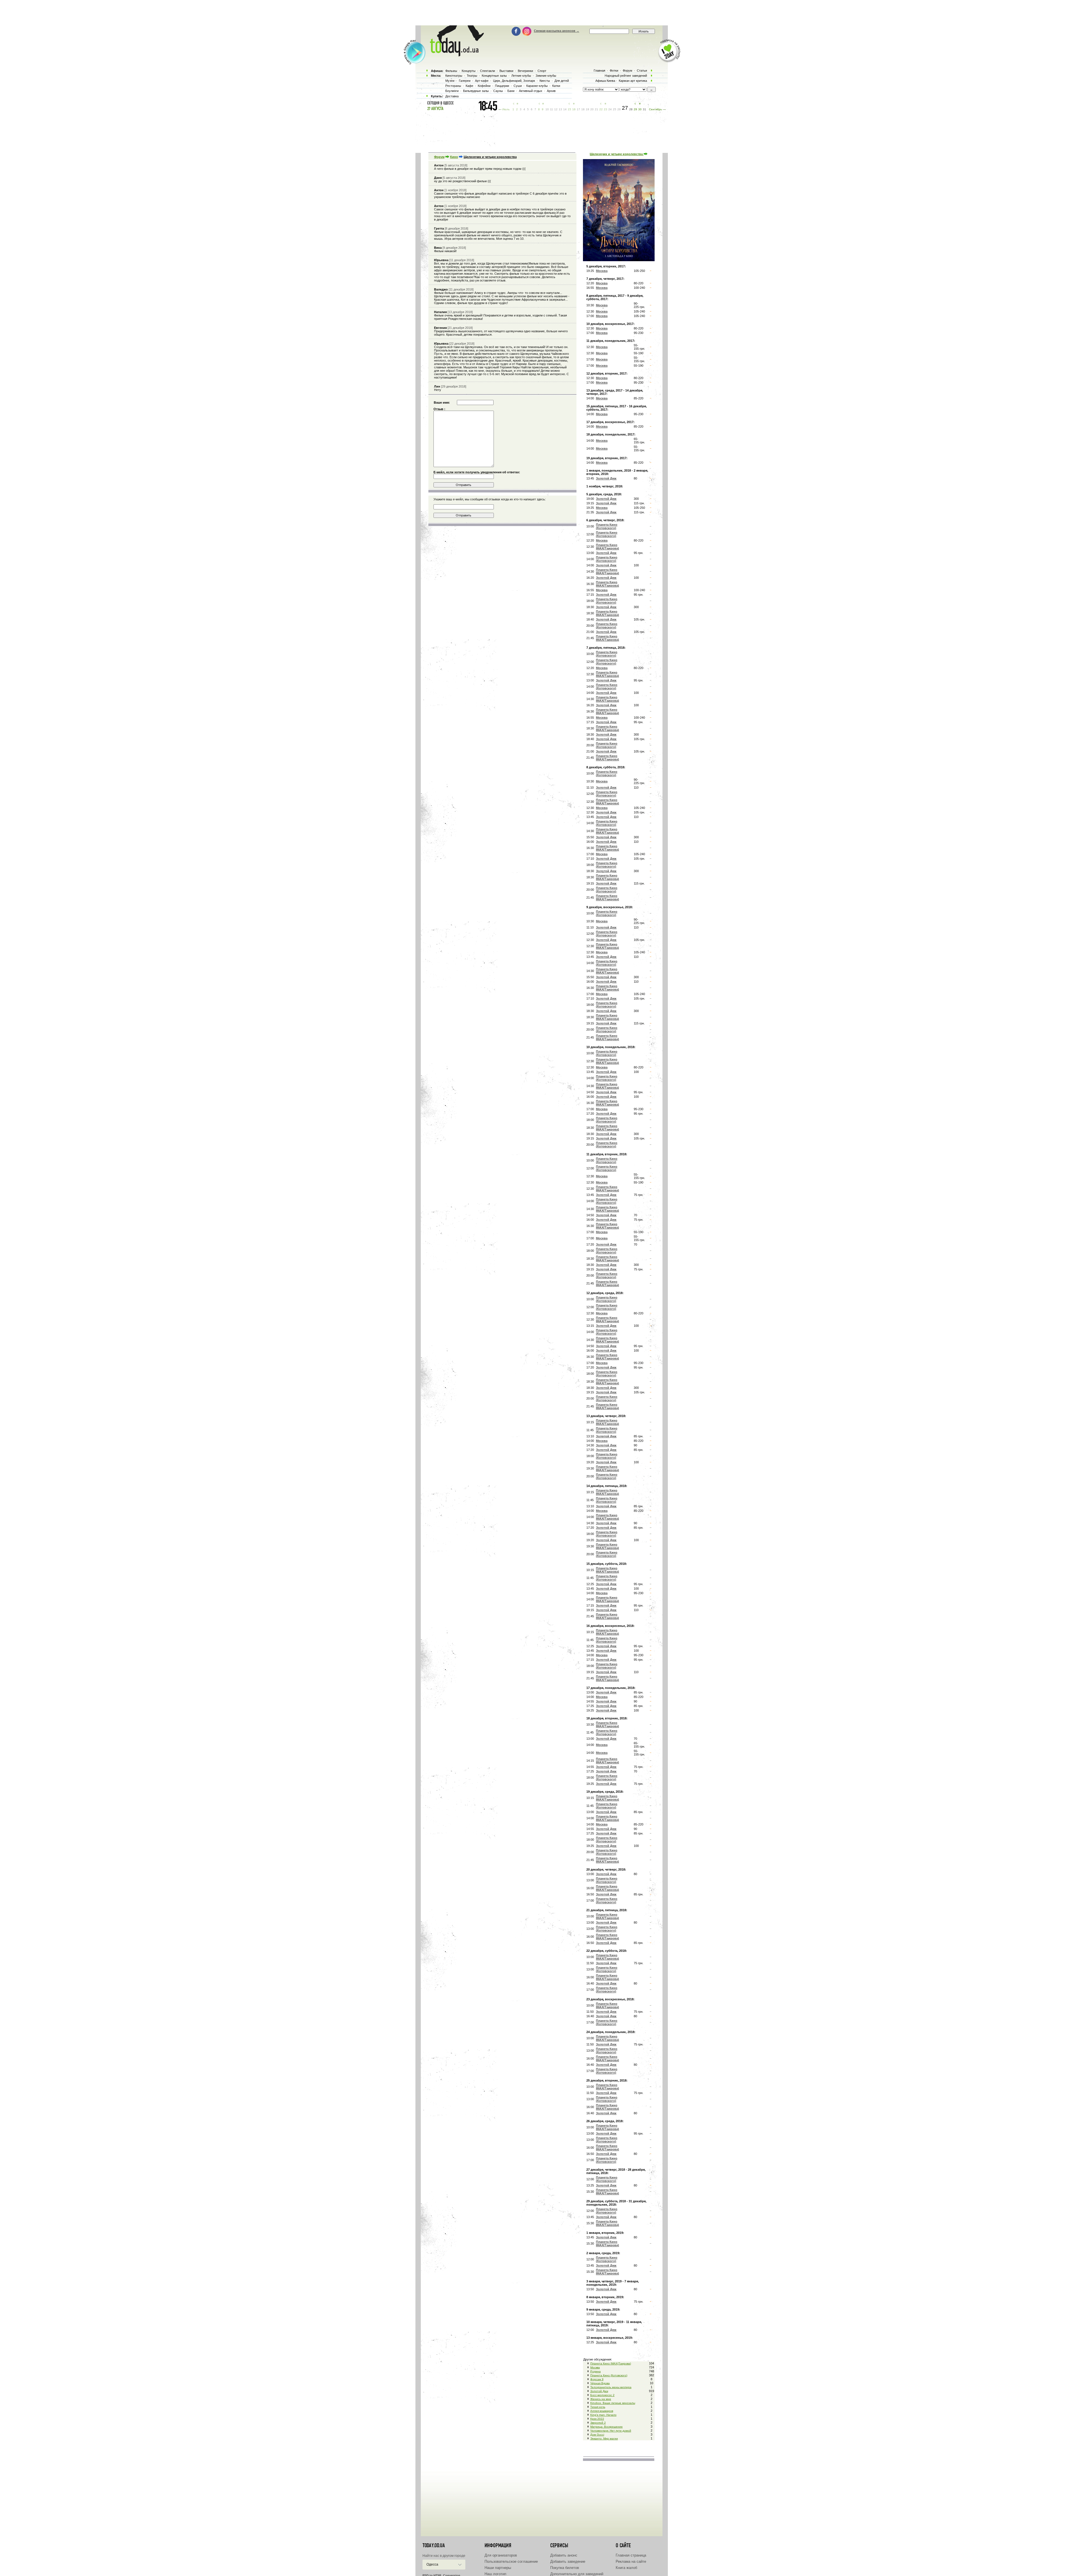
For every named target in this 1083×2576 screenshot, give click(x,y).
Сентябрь (655, 109)
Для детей (562, 81)
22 (601, 109)
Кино (454, 157)
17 (578, 109)
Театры (472, 76)
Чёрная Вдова (600, 2383)
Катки (556, 86)
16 (574, 109)
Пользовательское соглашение (511, 2561)
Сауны (498, 91)
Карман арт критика (633, 81)
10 (547, 109)
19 (587, 109)
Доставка (452, 96)
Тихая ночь (598, 2407)
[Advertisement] (541, 13)
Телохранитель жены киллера (611, 2387)
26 (619, 109)
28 (631, 109)
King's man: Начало (603, 2415)
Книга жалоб (626, 2568)
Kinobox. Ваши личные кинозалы (613, 2403)
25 (615, 109)
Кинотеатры (454, 76)
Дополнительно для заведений (577, 2574)
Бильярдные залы (476, 91)
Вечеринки (525, 71)
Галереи (465, 81)
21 (596, 109)
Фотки (614, 71)
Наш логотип (495, 2574)
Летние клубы (521, 76)
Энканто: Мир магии (604, 2438)
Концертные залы (494, 76)
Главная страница (631, 2555)
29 (635, 109)
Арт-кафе (482, 81)
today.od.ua (434, 2546)
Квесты (545, 81)
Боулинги (452, 91)
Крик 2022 (597, 2419)
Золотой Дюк (599, 2391)
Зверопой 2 (598, 2423)
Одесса (432, 2564)
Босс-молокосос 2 (602, 2395)
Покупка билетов (565, 2568)
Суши (518, 86)
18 (583, 109)
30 (640, 109)
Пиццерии (502, 86)
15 (569, 109)
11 (552, 109)
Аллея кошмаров (602, 2411)
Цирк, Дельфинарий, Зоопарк (514, 81)
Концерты (469, 71)
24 (610, 109)
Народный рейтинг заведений (626, 76)
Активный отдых (531, 91)
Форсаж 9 (597, 2379)
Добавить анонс (564, 2555)
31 (644, 109)
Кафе (469, 86)
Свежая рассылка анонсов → (557, 31)
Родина (596, 2371)
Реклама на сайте (631, 2561)
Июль (506, 109)
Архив (551, 91)
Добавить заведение (568, 2561)
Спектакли (487, 71)
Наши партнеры (498, 2568)
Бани (511, 91)
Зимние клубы (546, 76)
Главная (599, 71)
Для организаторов (501, 2555)
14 (565, 109)
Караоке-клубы (537, 86)
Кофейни (484, 86)
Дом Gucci (597, 2435)
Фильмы (451, 71)
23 (606, 109)
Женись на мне (601, 2399)
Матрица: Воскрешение (607, 2427)
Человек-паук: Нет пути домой (611, 2431)
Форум (439, 157)
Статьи (642, 71)
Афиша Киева (605, 81)
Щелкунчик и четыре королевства (617, 154)
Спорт (542, 71)
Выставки (506, 71)
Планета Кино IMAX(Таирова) (611, 2363)
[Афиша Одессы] (454, 55)
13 (560, 109)
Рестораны (453, 86)
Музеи (450, 81)
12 (556, 109)
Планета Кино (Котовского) (609, 2375)
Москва (595, 2367)
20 (592, 109)
